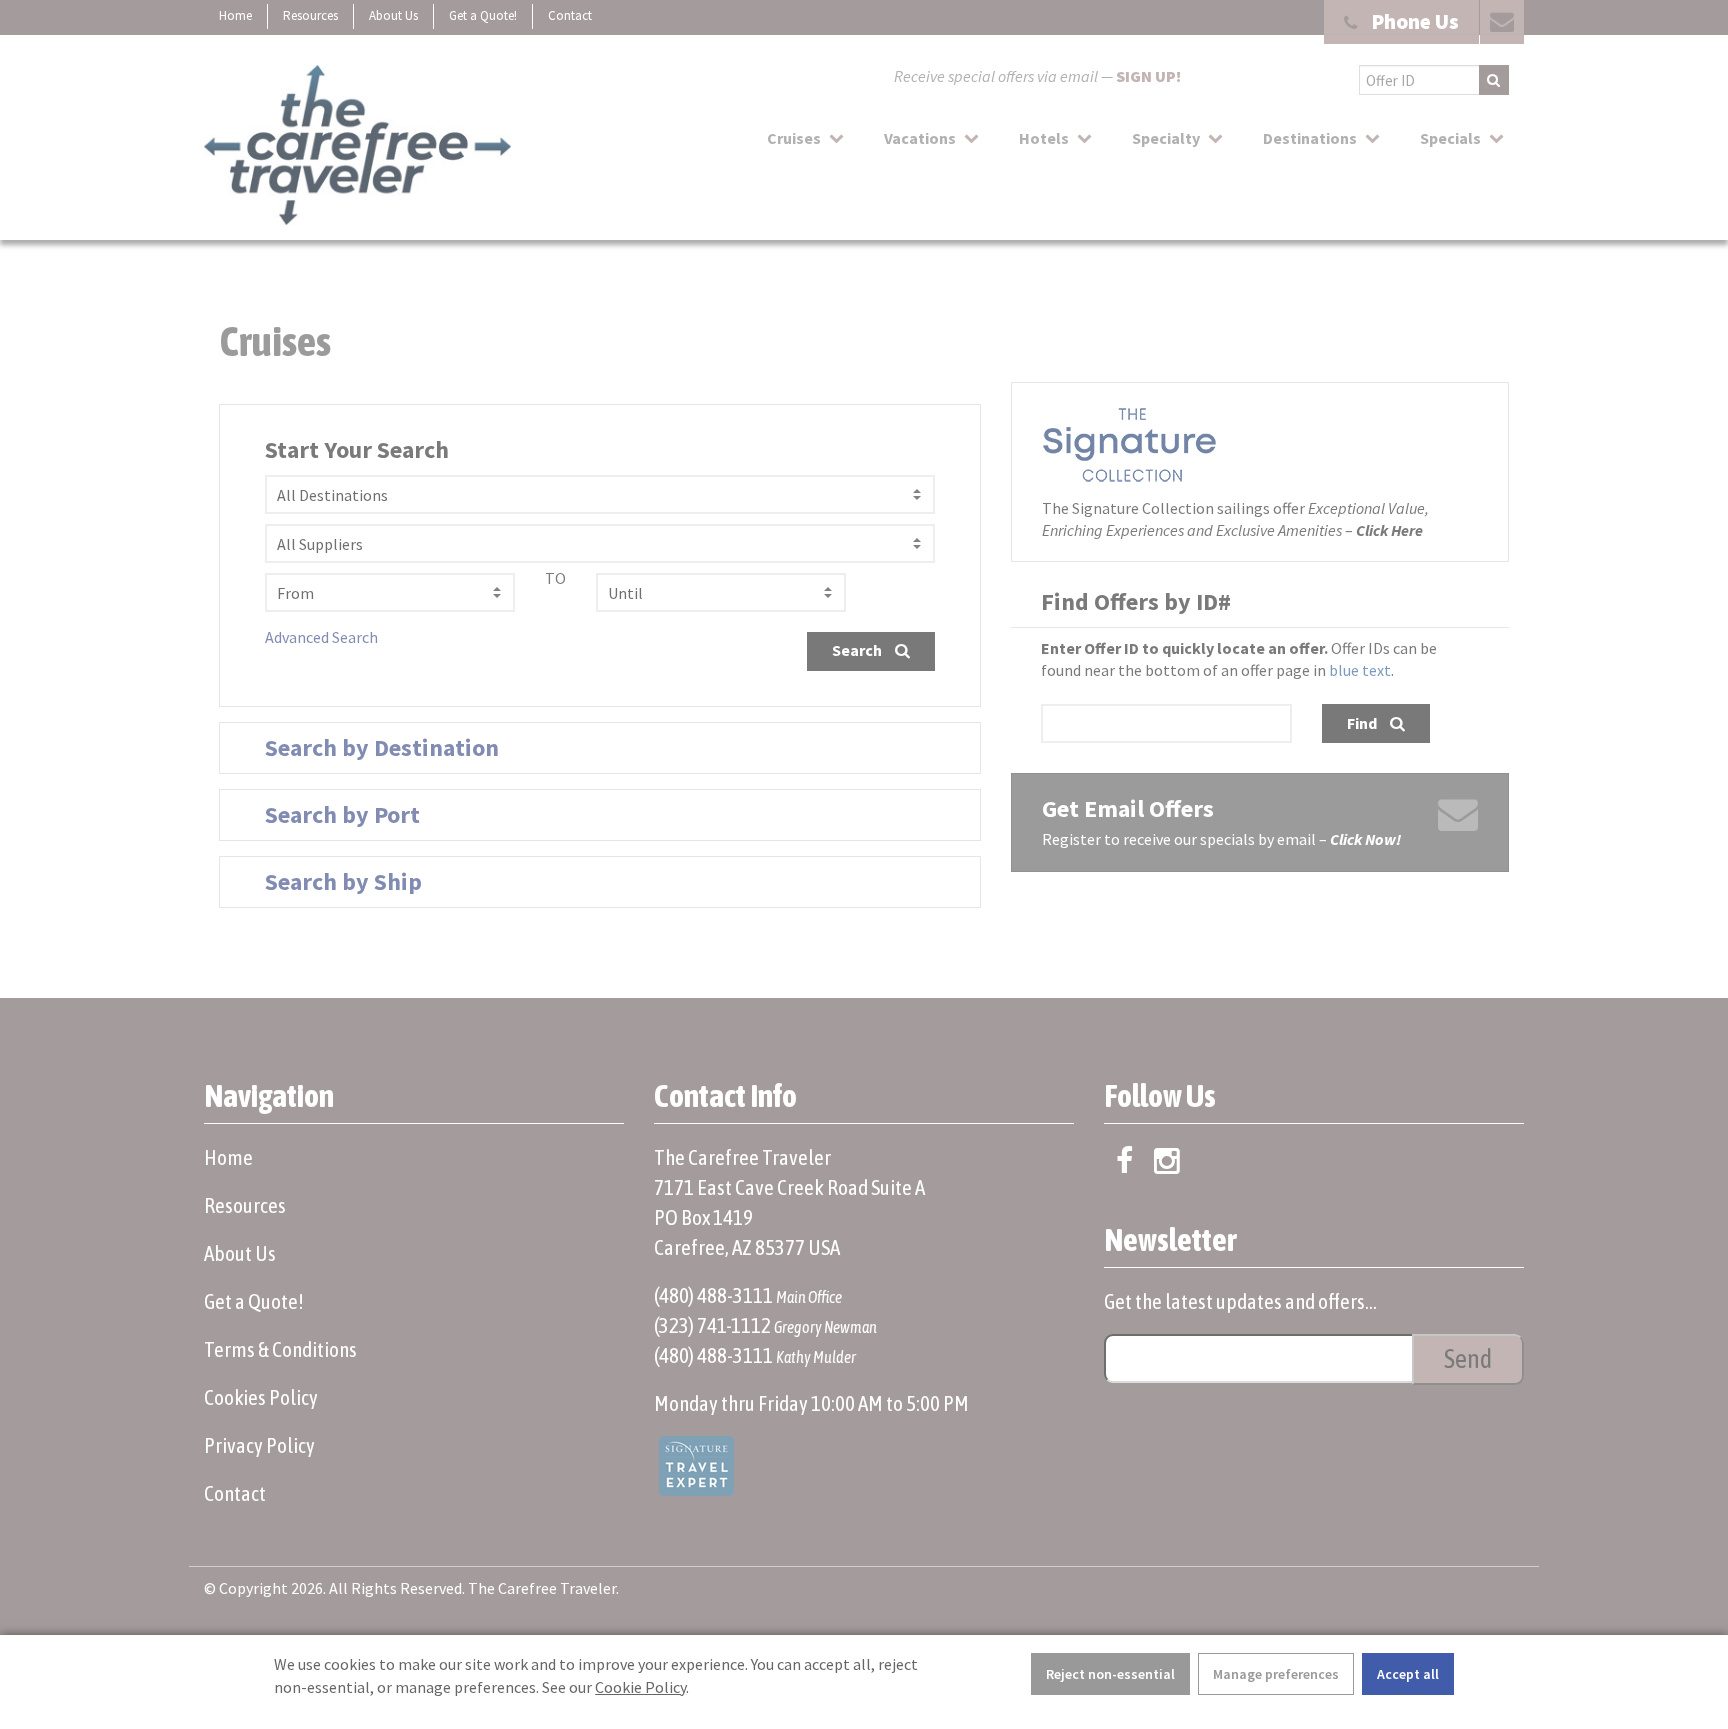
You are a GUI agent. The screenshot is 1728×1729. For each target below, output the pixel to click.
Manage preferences (1276, 1674)
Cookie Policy (640, 1687)
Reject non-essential (1110, 1674)
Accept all (1408, 1674)
